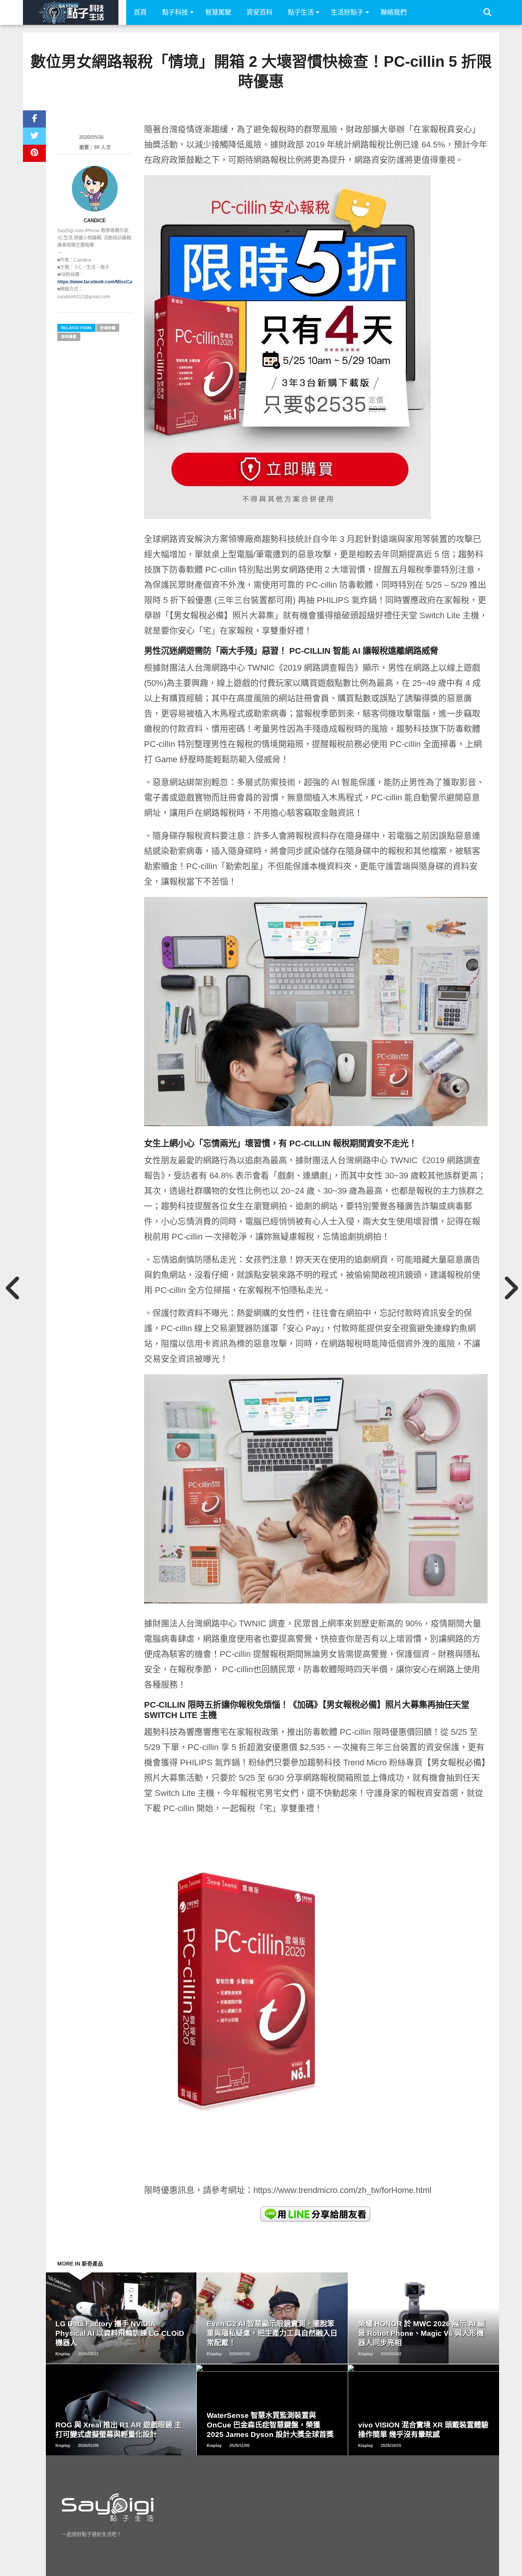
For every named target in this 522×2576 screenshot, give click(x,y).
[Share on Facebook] (34, 119)
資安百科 (259, 12)
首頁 (140, 12)
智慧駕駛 (218, 12)
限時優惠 (69, 337)
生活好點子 (347, 12)
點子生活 (301, 12)
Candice (95, 221)
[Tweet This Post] (34, 136)
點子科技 (175, 12)
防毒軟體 (108, 328)
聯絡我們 (394, 12)
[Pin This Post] (34, 153)
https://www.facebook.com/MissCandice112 (105, 282)
